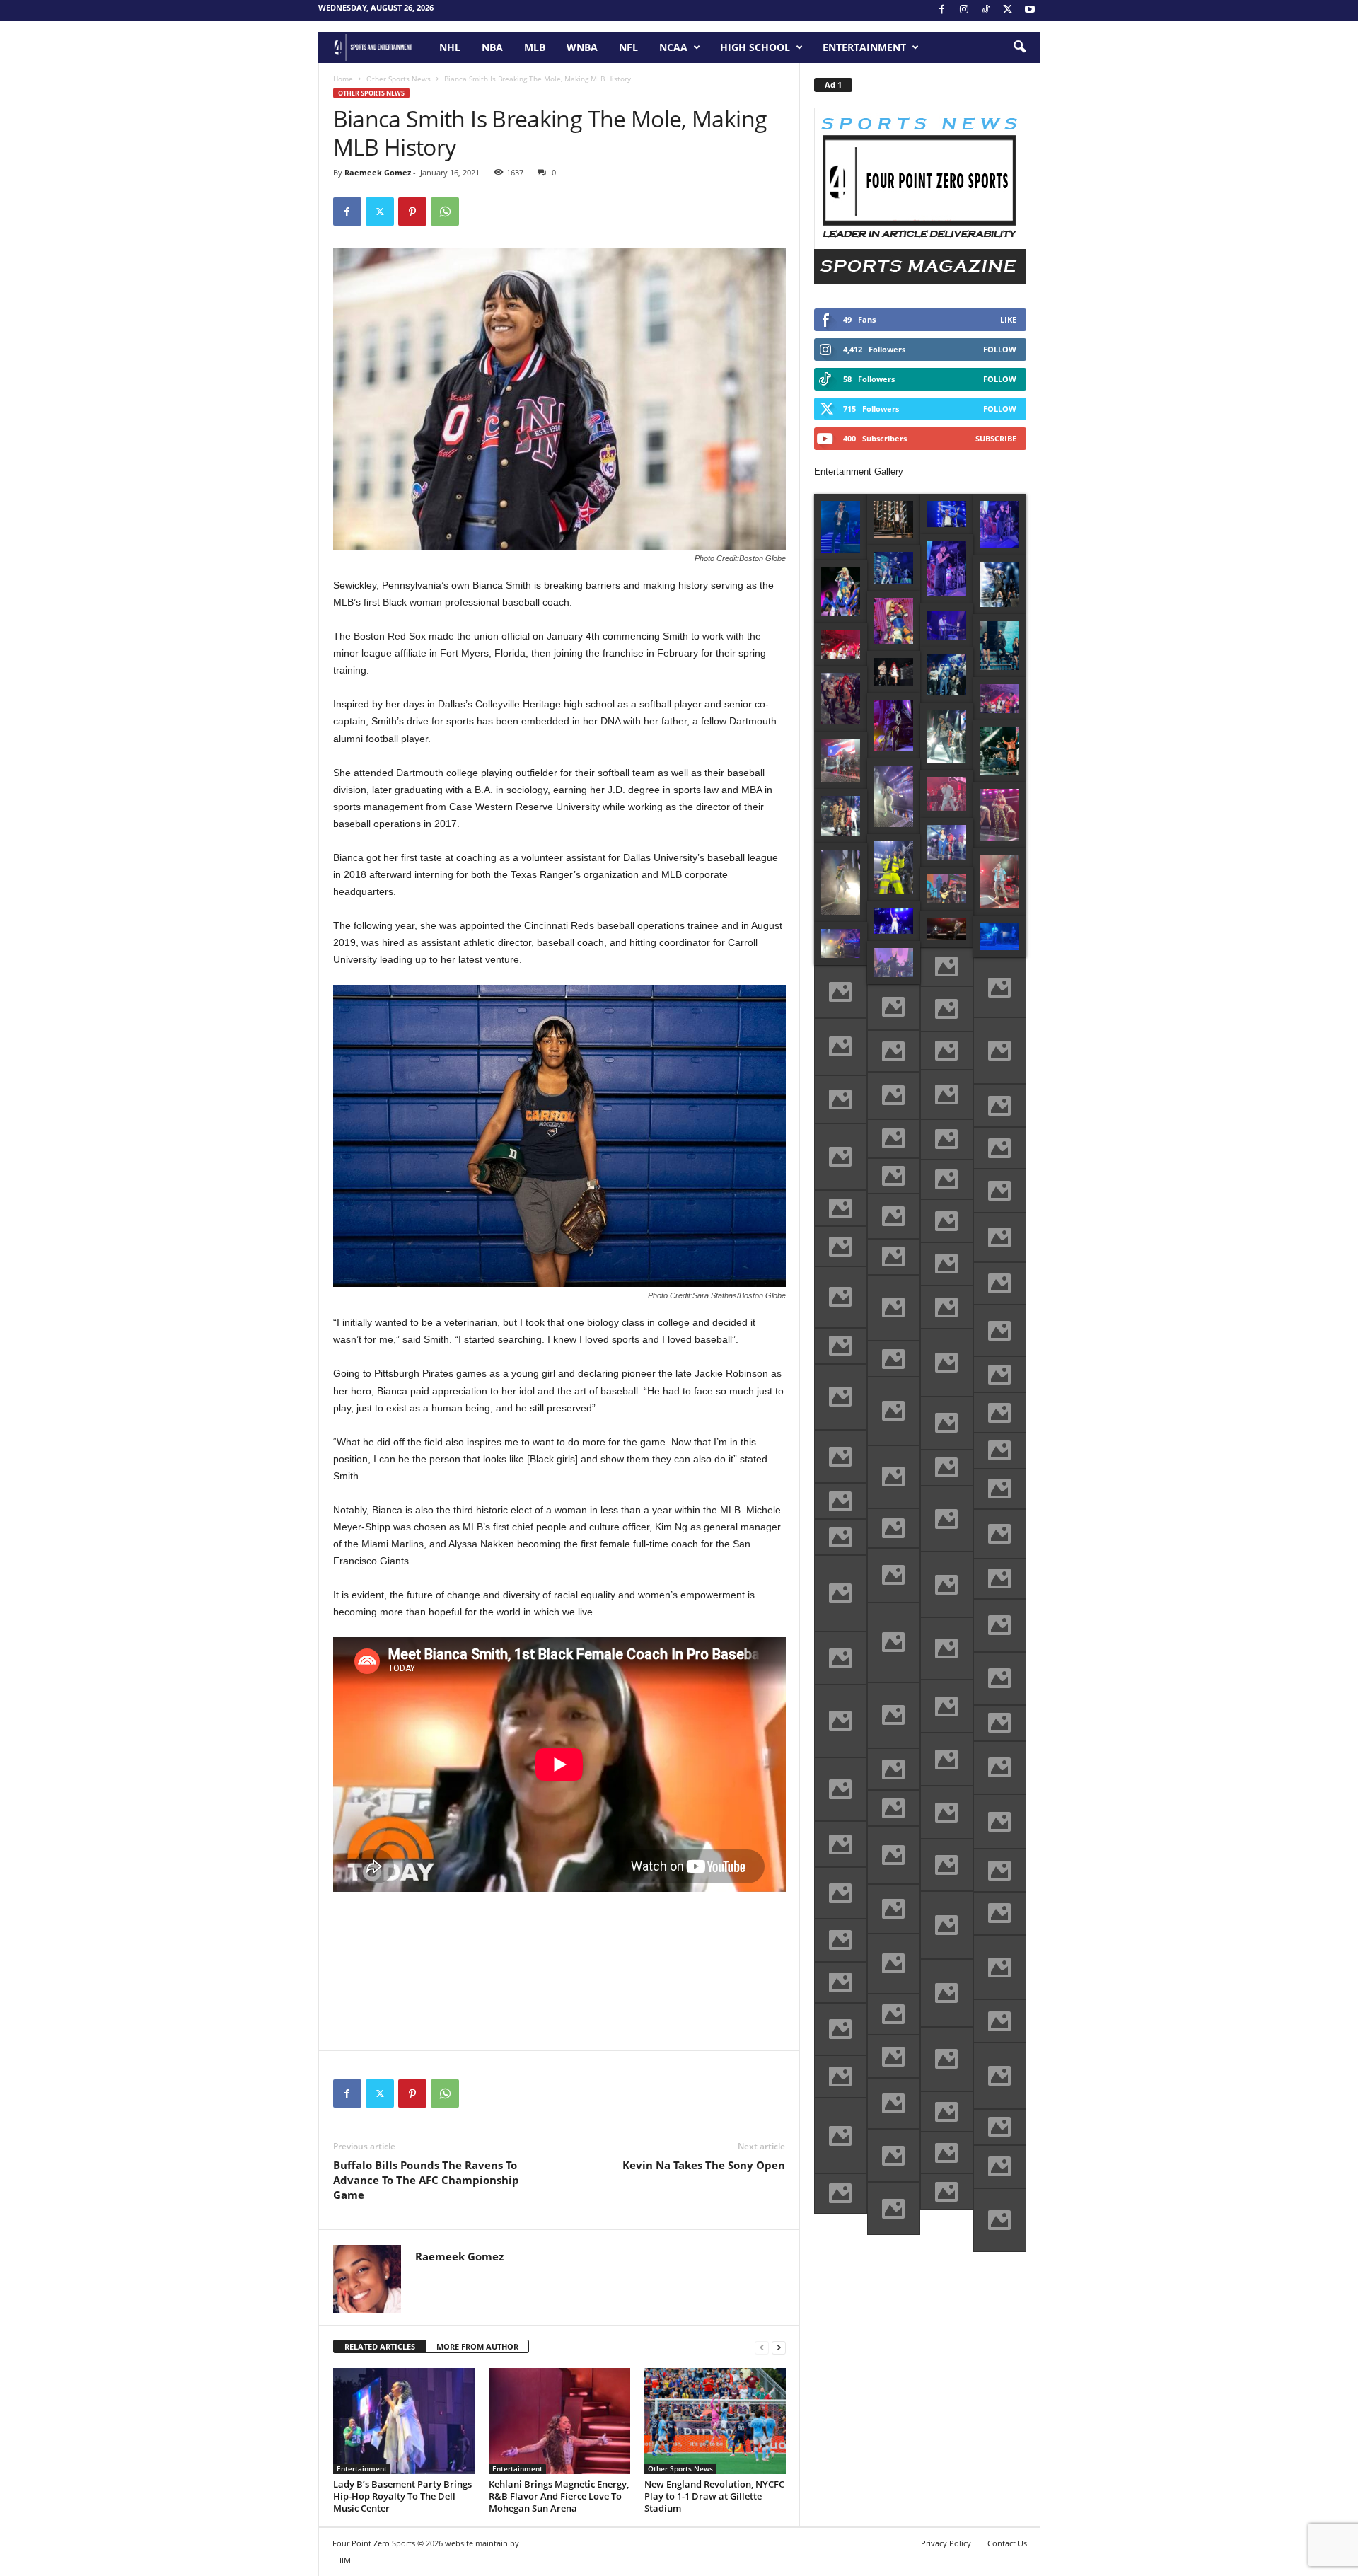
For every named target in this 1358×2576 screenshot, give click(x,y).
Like (1008, 319)
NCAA (673, 47)
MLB (535, 47)
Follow (1000, 349)
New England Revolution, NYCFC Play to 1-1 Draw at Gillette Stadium (714, 2496)
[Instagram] (964, 10)
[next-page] (779, 2347)
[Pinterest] (412, 212)
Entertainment (864, 47)
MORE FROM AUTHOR (477, 2346)
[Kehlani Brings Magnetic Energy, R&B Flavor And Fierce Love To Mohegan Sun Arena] (559, 2421)
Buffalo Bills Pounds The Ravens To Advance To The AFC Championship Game (426, 2180)
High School (755, 47)
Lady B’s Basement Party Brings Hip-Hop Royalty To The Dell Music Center (402, 2496)
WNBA (582, 47)
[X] (1008, 10)
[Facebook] (942, 10)
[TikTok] (986, 10)
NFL (628, 47)
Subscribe (996, 438)
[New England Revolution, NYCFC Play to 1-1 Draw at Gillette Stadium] (715, 2421)
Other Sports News (399, 79)
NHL (450, 47)
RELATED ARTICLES (380, 2346)
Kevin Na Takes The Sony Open (704, 2165)
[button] (1019, 47)
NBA (492, 47)
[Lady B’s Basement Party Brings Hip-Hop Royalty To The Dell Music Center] (404, 2421)
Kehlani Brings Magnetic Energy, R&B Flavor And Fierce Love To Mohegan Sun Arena (559, 2496)
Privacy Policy (946, 2543)
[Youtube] (1030, 10)
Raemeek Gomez (378, 172)
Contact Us (1007, 2543)
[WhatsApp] (445, 212)
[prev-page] (762, 2347)
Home (343, 79)
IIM (345, 2560)
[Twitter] (380, 212)
